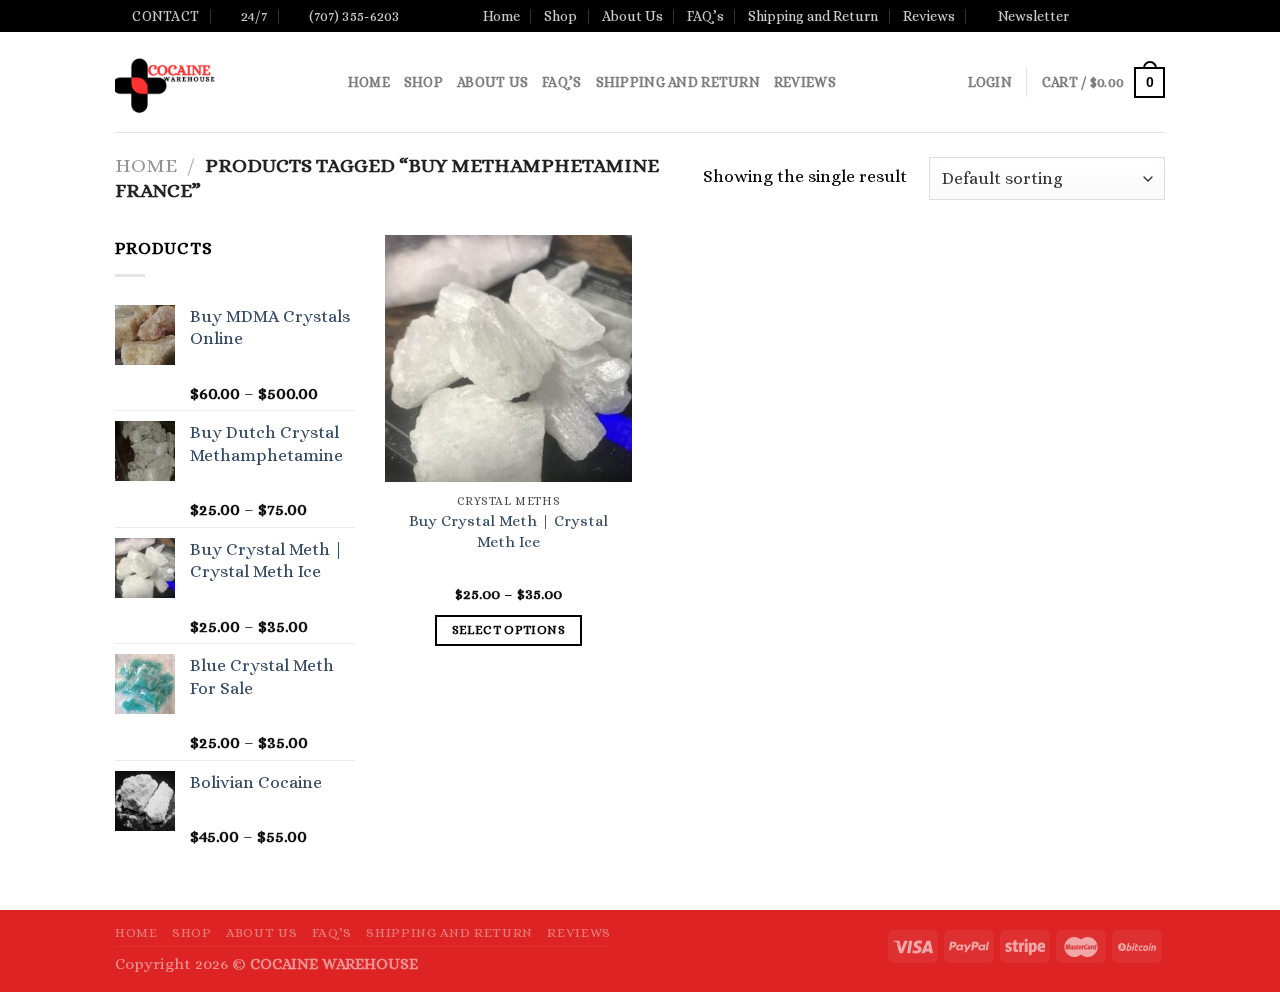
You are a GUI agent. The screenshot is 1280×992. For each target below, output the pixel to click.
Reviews (929, 16)
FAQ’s (705, 16)
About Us (632, 16)
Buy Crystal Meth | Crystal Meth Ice (508, 531)
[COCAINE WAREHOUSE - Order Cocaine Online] (201, 82)
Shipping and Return (813, 16)
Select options (508, 630)
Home (501, 16)
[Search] (325, 82)
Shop (560, 16)
